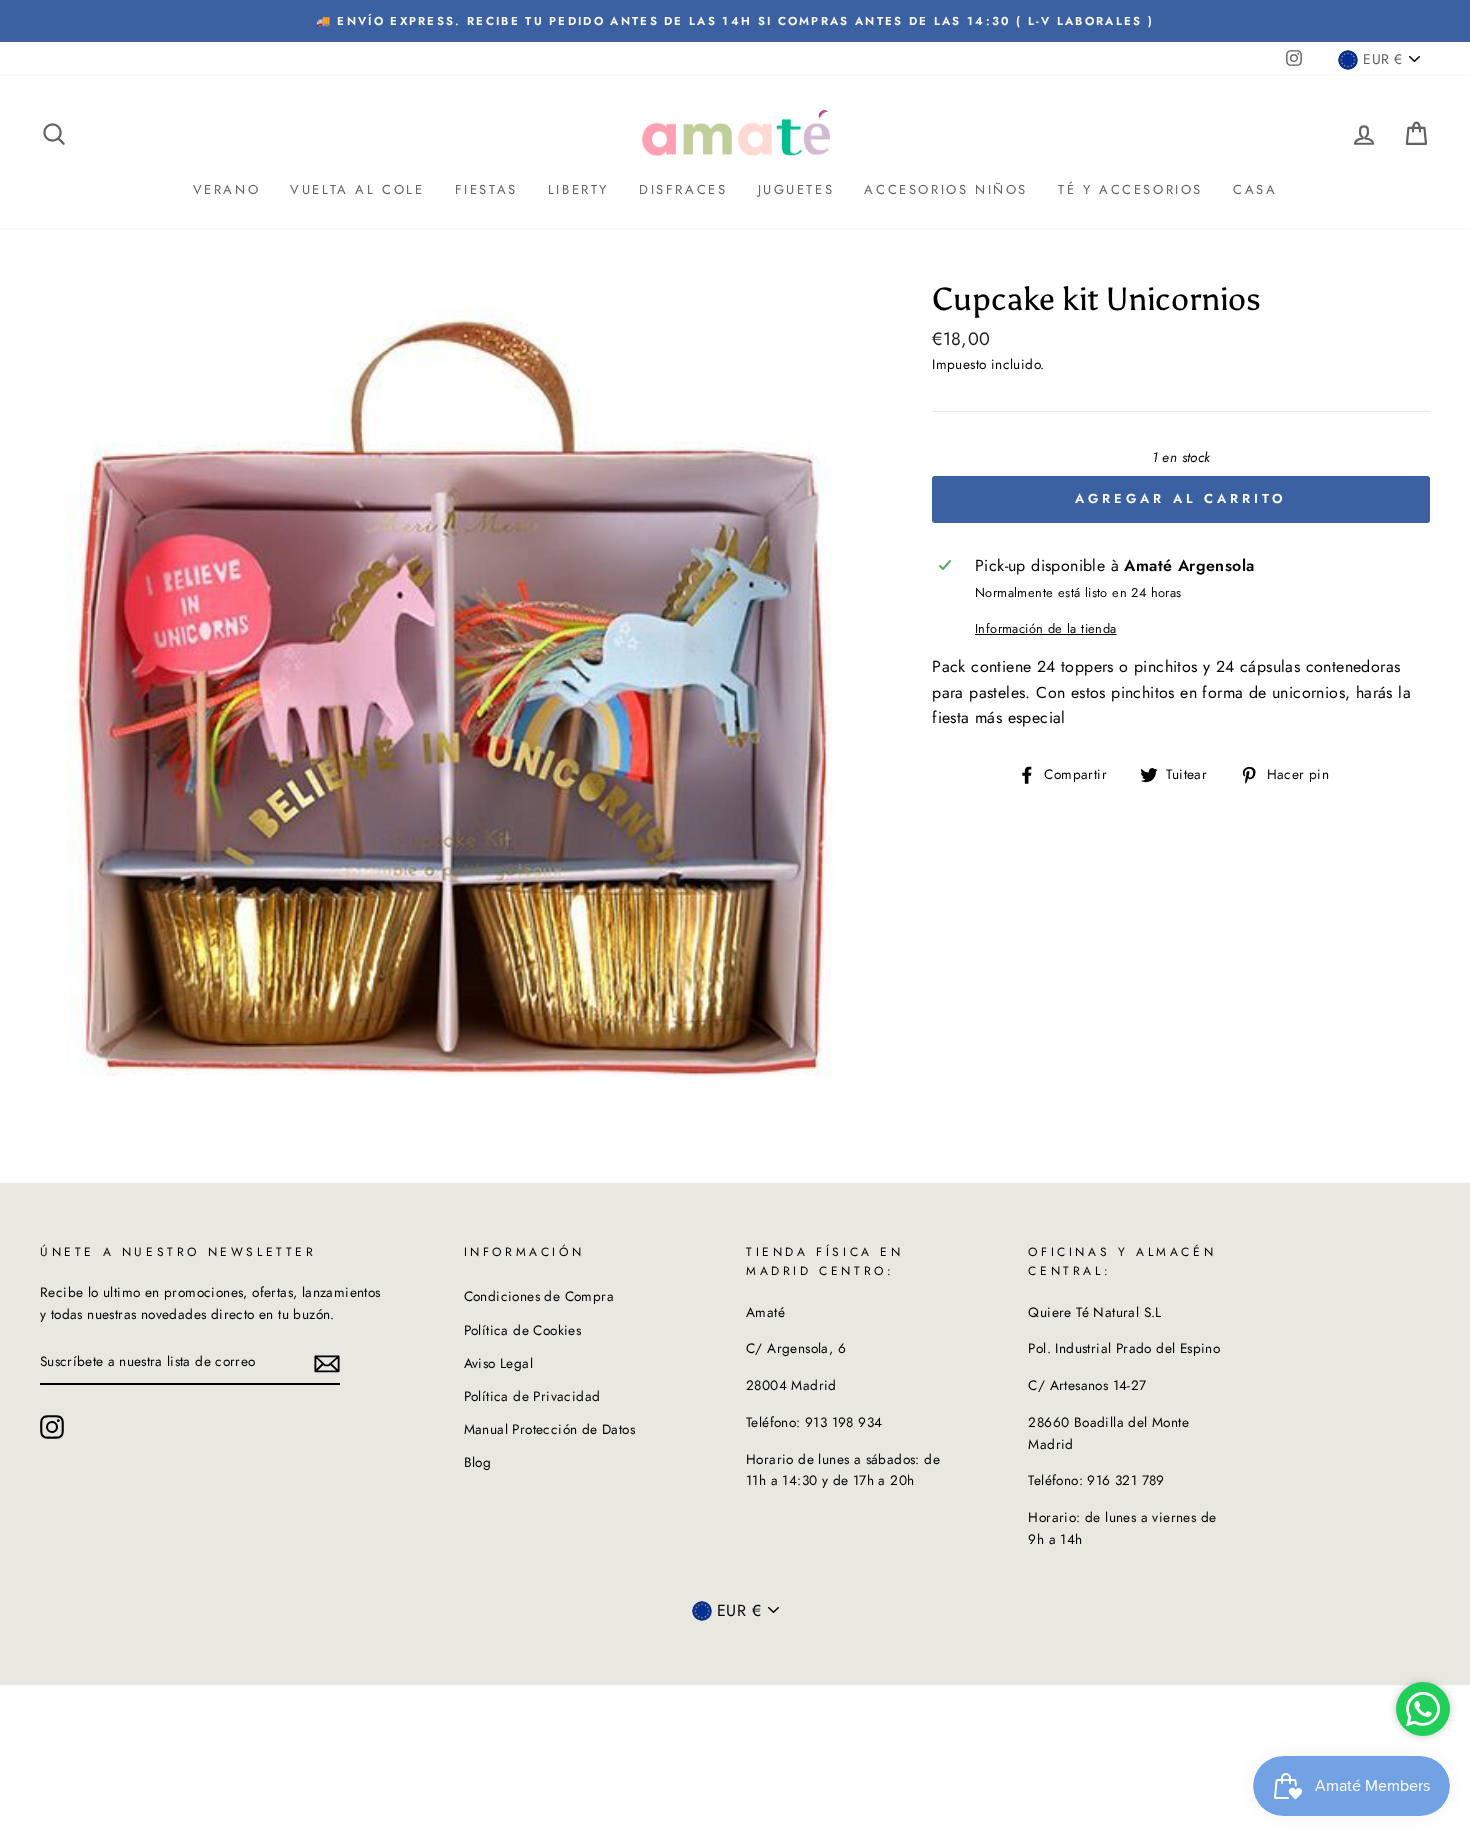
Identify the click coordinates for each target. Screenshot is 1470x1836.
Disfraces (683, 189)
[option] (735, 21)
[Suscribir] (327, 1363)
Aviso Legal (498, 1363)
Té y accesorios (1130, 189)
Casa (1255, 189)
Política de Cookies (523, 1330)
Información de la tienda (1046, 628)
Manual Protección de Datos (549, 1429)
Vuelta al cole (357, 189)
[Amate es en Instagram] (52, 1427)
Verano (227, 189)
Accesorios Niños (946, 189)
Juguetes (796, 189)
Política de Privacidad (532, 1396)
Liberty (578, 189)
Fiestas (486, 189)
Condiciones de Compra (539, 1296)
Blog (478, 1462)
